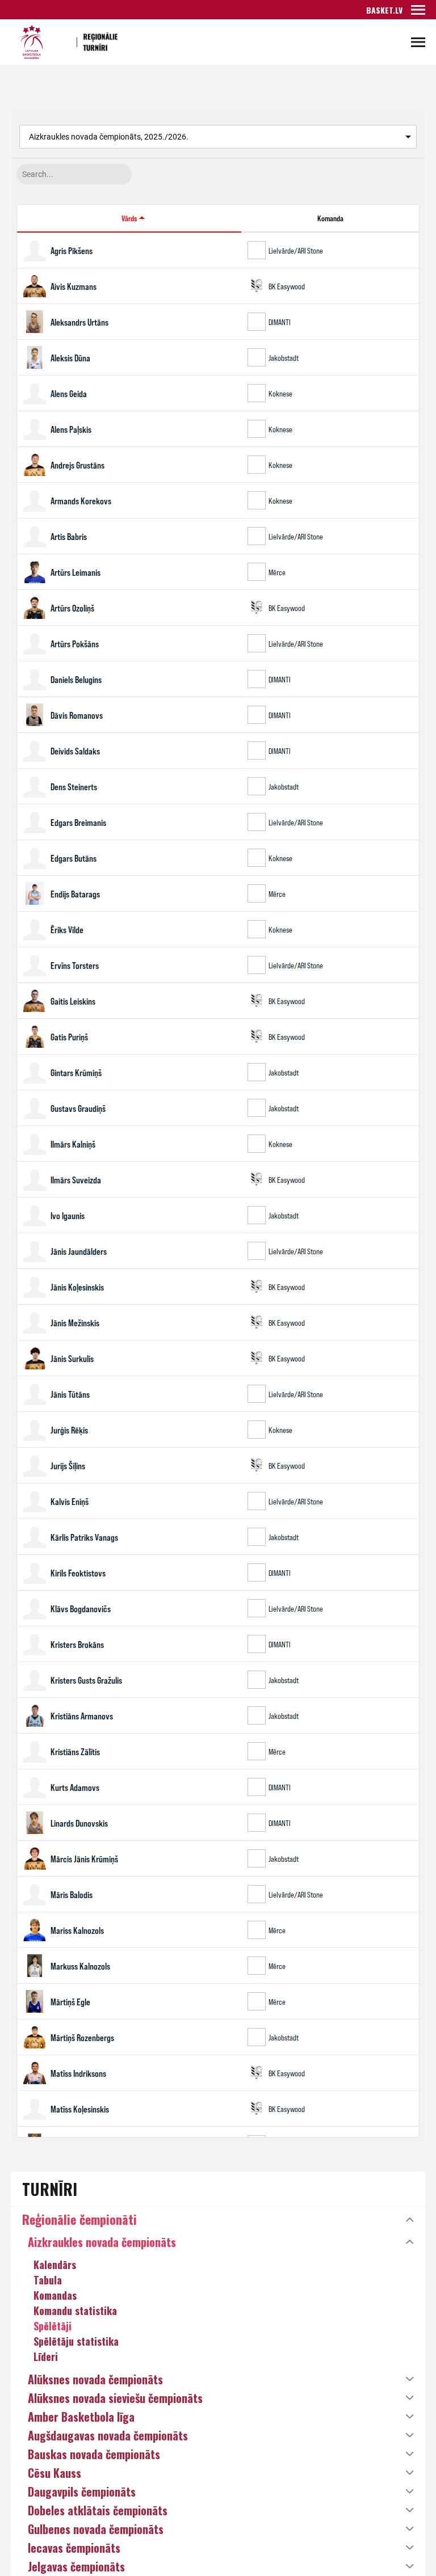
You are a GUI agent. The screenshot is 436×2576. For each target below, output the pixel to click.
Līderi (46, 2356)
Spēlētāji (53, 2326)
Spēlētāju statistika (76, 2341)
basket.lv (384, 10)
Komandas (55, 2295)
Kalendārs (55, 2265)
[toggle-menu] (418, 10)
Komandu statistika (75, 2311)
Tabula (48, 2280)
